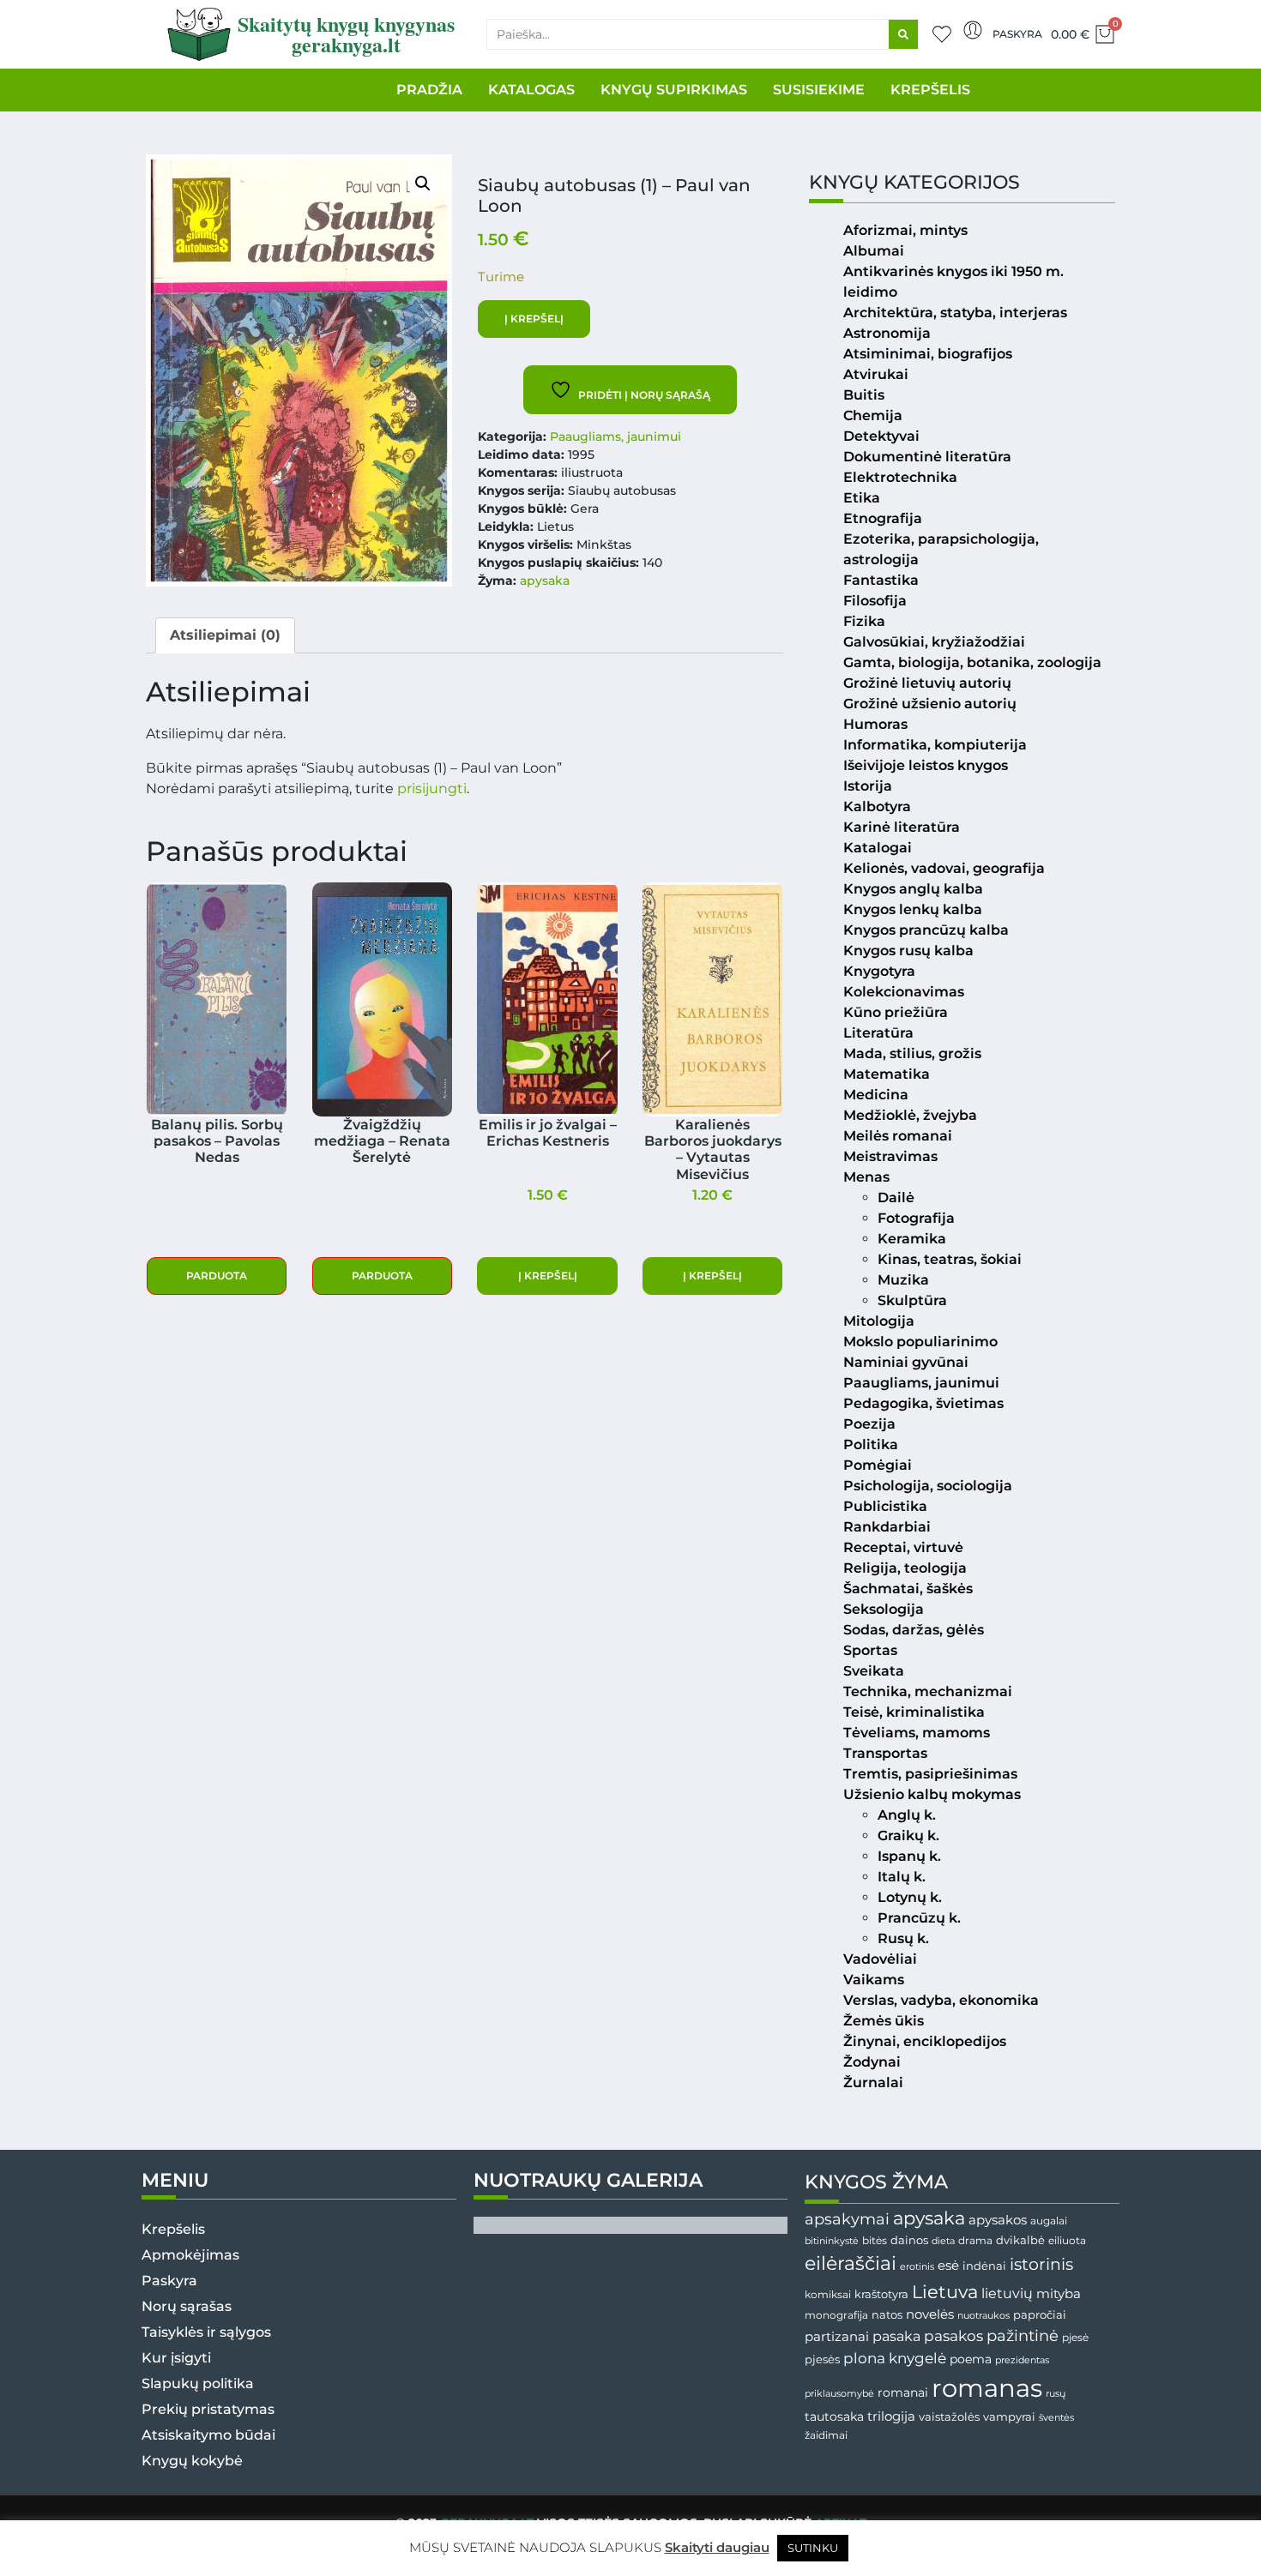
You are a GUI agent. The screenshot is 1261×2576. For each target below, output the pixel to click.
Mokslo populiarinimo (920, 1342)
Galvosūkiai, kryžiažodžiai (934, 642)
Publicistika (885, 1506)
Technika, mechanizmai (928, 1691)
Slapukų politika (198, 2383)
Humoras (875, 724)
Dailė (896, 1198)
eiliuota (1067, 2241)
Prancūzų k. (919, 1918)
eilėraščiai (851, 2263)
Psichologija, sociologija (928, 1486)
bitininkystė (832, 2241)
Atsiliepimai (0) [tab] (225, 635)
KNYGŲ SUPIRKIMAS (674, 90)
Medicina (876, 1095)
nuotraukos (983, 2315)
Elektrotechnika (900, 477)
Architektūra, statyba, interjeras (955, 313)
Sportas (870, 1650)
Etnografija (883, 518)
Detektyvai (881, 436)
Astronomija (887, 333)
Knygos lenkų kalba (913, 909)
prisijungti (432, 788)
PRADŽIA (429, 90)
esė (948, 2265)
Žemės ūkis (884, 2021)
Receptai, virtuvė (903, 1547)
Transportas (885, 1753)
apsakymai (847, 2219)
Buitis (864, 395)
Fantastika (881, 580)
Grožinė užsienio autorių (930, 704)
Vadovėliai (880, 1959)
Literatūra (878, 1033)
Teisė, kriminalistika (914, 1712)
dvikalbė (1020, 2240)
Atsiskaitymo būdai (208, 2435)
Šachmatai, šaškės (908, 1589)
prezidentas (1022, 2360)
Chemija (873, 415)
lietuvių (1007, 2293)
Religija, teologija (905, 1568)
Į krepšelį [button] (548, 1276)
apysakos (998, 2220)
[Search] (903, 34)
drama (975, 2240)
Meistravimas (890, 1156)
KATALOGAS (531, 90)
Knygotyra (879, 971)
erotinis (917, 2267)
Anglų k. (907, 1815)
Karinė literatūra (902, 827)
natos (887, 2314)
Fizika (864, 621)
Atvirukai (876, 374)
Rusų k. (903, 1938)
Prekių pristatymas (208, 2409)
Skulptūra (912, 1300)
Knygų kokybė (192, 2461)
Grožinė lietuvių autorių (927, 683)
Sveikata (874, 1671)
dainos (909, 2240)
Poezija (869, 1424)
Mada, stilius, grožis (912, 1053)
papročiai (1040, 2314)
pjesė (1075, 2338)
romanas (987, 2388)
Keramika (912, 1239)
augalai (1049, 2221)
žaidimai (826, 2435)
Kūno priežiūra (896, 1012)
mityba (1059, 2293)
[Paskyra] (973, 30)
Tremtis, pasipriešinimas (930, 1774)
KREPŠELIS (930, 90)
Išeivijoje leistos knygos (926, 765)
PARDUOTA (217, 1276)
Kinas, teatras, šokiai (950, 1259)
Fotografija (916, 1218)
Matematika (887, 1074)
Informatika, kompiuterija (935, 745)
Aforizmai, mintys (905, 230)
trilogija (891, 2417)
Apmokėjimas (190, 2255)
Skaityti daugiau (717, 2547)
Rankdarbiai (887, 1527)
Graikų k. (908, 1836)
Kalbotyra (877, 807)
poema (971, 2359)
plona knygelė (895, 2358)
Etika (862, 498)
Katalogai (878, 848)
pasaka (896, 2336)
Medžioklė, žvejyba (910, 1115)
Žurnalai (873, 2082)
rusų (1056, 2394)
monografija (836, 2315)
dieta (943, 2241)
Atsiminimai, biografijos (928, 354)
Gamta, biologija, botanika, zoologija (972, 662)
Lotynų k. (910, 1897)
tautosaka (834, 2417)
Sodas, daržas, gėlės (914, 1630)
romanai (903, 2392)
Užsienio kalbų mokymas (932, 1794)
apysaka (545, 581)
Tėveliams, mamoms (917, 1733)
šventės (1056, 2418)
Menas (866, 1177)
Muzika (903, 1280)
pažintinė (1023, 2335)
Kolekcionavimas (904, 992)
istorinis (1041, 2264)
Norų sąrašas (187, 2306)
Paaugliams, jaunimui (615, 436)
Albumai (874, 251)
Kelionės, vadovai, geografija (944, 868)
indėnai (984, 2266)
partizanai (837, 2337)
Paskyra (1017, 34)
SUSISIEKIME (819, 90)
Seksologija (884, 1609)
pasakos (953, 2336)
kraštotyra (881, 2294)
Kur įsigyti (176, 2358)
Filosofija (875, 601)
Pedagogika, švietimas (923, 1403)
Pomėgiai (878, 1465)
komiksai (828, 2294)
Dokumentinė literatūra (927, 457)
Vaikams (874, 1980)
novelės (930, 2314)
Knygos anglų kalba (913, 889)
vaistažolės (949, 2417)
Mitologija (879, 1321)
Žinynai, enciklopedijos (925, 2041)
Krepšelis (173, 2229)
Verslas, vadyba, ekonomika (941, 2000)
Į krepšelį (534, 319)
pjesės (822, 2359)
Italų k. (902, 1877)
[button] (423, 184)
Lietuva (945, 2291)
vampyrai (1009, 2417)
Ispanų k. (909, 1856)
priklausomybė (839, 2393)
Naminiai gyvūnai (906, 1362)
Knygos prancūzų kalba (926, 930)
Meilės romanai (898, 1136)
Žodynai (872, 2062)
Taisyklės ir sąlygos (206, 2332)
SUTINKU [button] (813, 2548)
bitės (875, 2241)
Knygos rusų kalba (908, 951)
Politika (871, 1444)
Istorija (868, 786)
